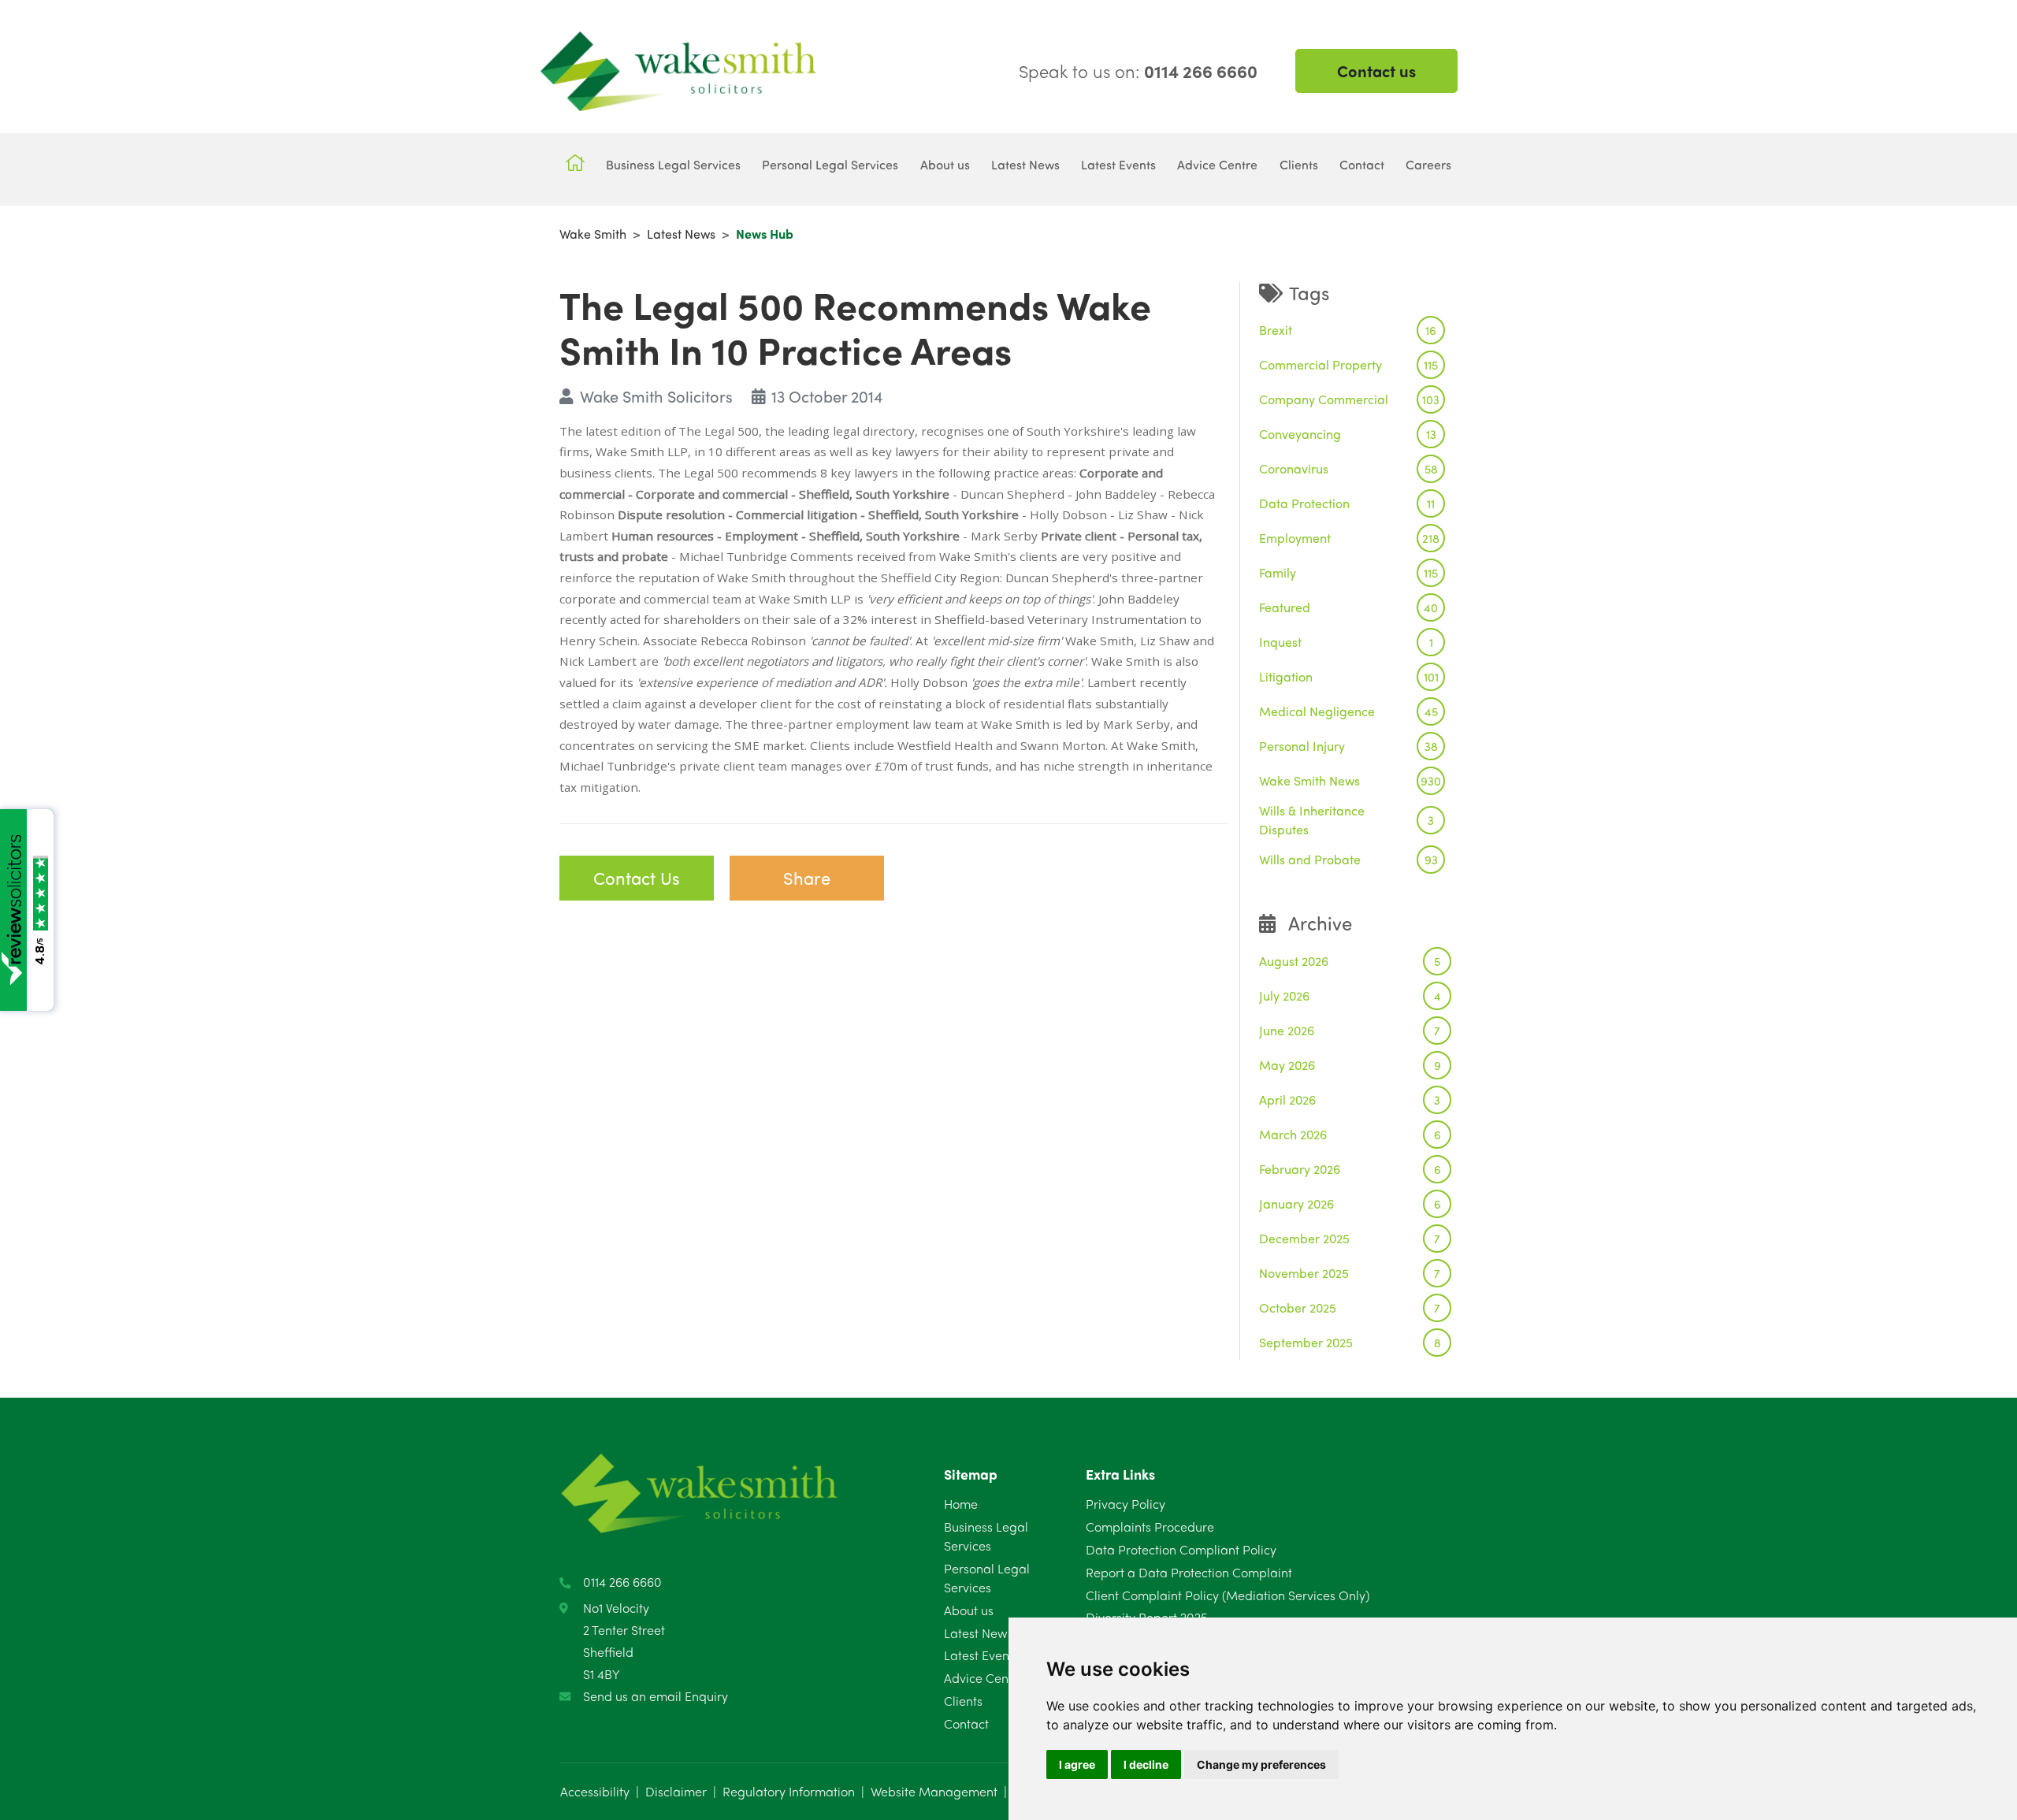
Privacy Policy (1126, 1504)
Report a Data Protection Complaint (1189, 1572)
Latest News (681, 234)
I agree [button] (1077, 1764)
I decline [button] (1146, 1764)
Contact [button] (1362, 164)
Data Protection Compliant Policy (1181, 1549)
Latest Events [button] (1118, 164)
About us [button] (945, 164)
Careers (1428, 164)
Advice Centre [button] (1217, 164)
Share (807, 878)
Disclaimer (676, 1791)
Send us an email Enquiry (656, 1696)
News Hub (765, 234)
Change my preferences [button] (1261, 1764)
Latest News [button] (1025, 164)
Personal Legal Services (987, 1578)
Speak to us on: (1138, 71)
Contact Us (637, 878)
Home (961, 1504)
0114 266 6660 (622, 1582)
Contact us (1376, 71)
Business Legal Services (986, 1536)
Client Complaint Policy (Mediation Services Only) (1228, 1595)
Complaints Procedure (1150, 1527)
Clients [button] (1299, 164)
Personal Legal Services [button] (830, 164)
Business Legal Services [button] (673, 164)
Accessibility (595, 1791)
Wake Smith (593, 234)
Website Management (934, 1791)
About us (969, 1610)
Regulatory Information (789, 1791)
